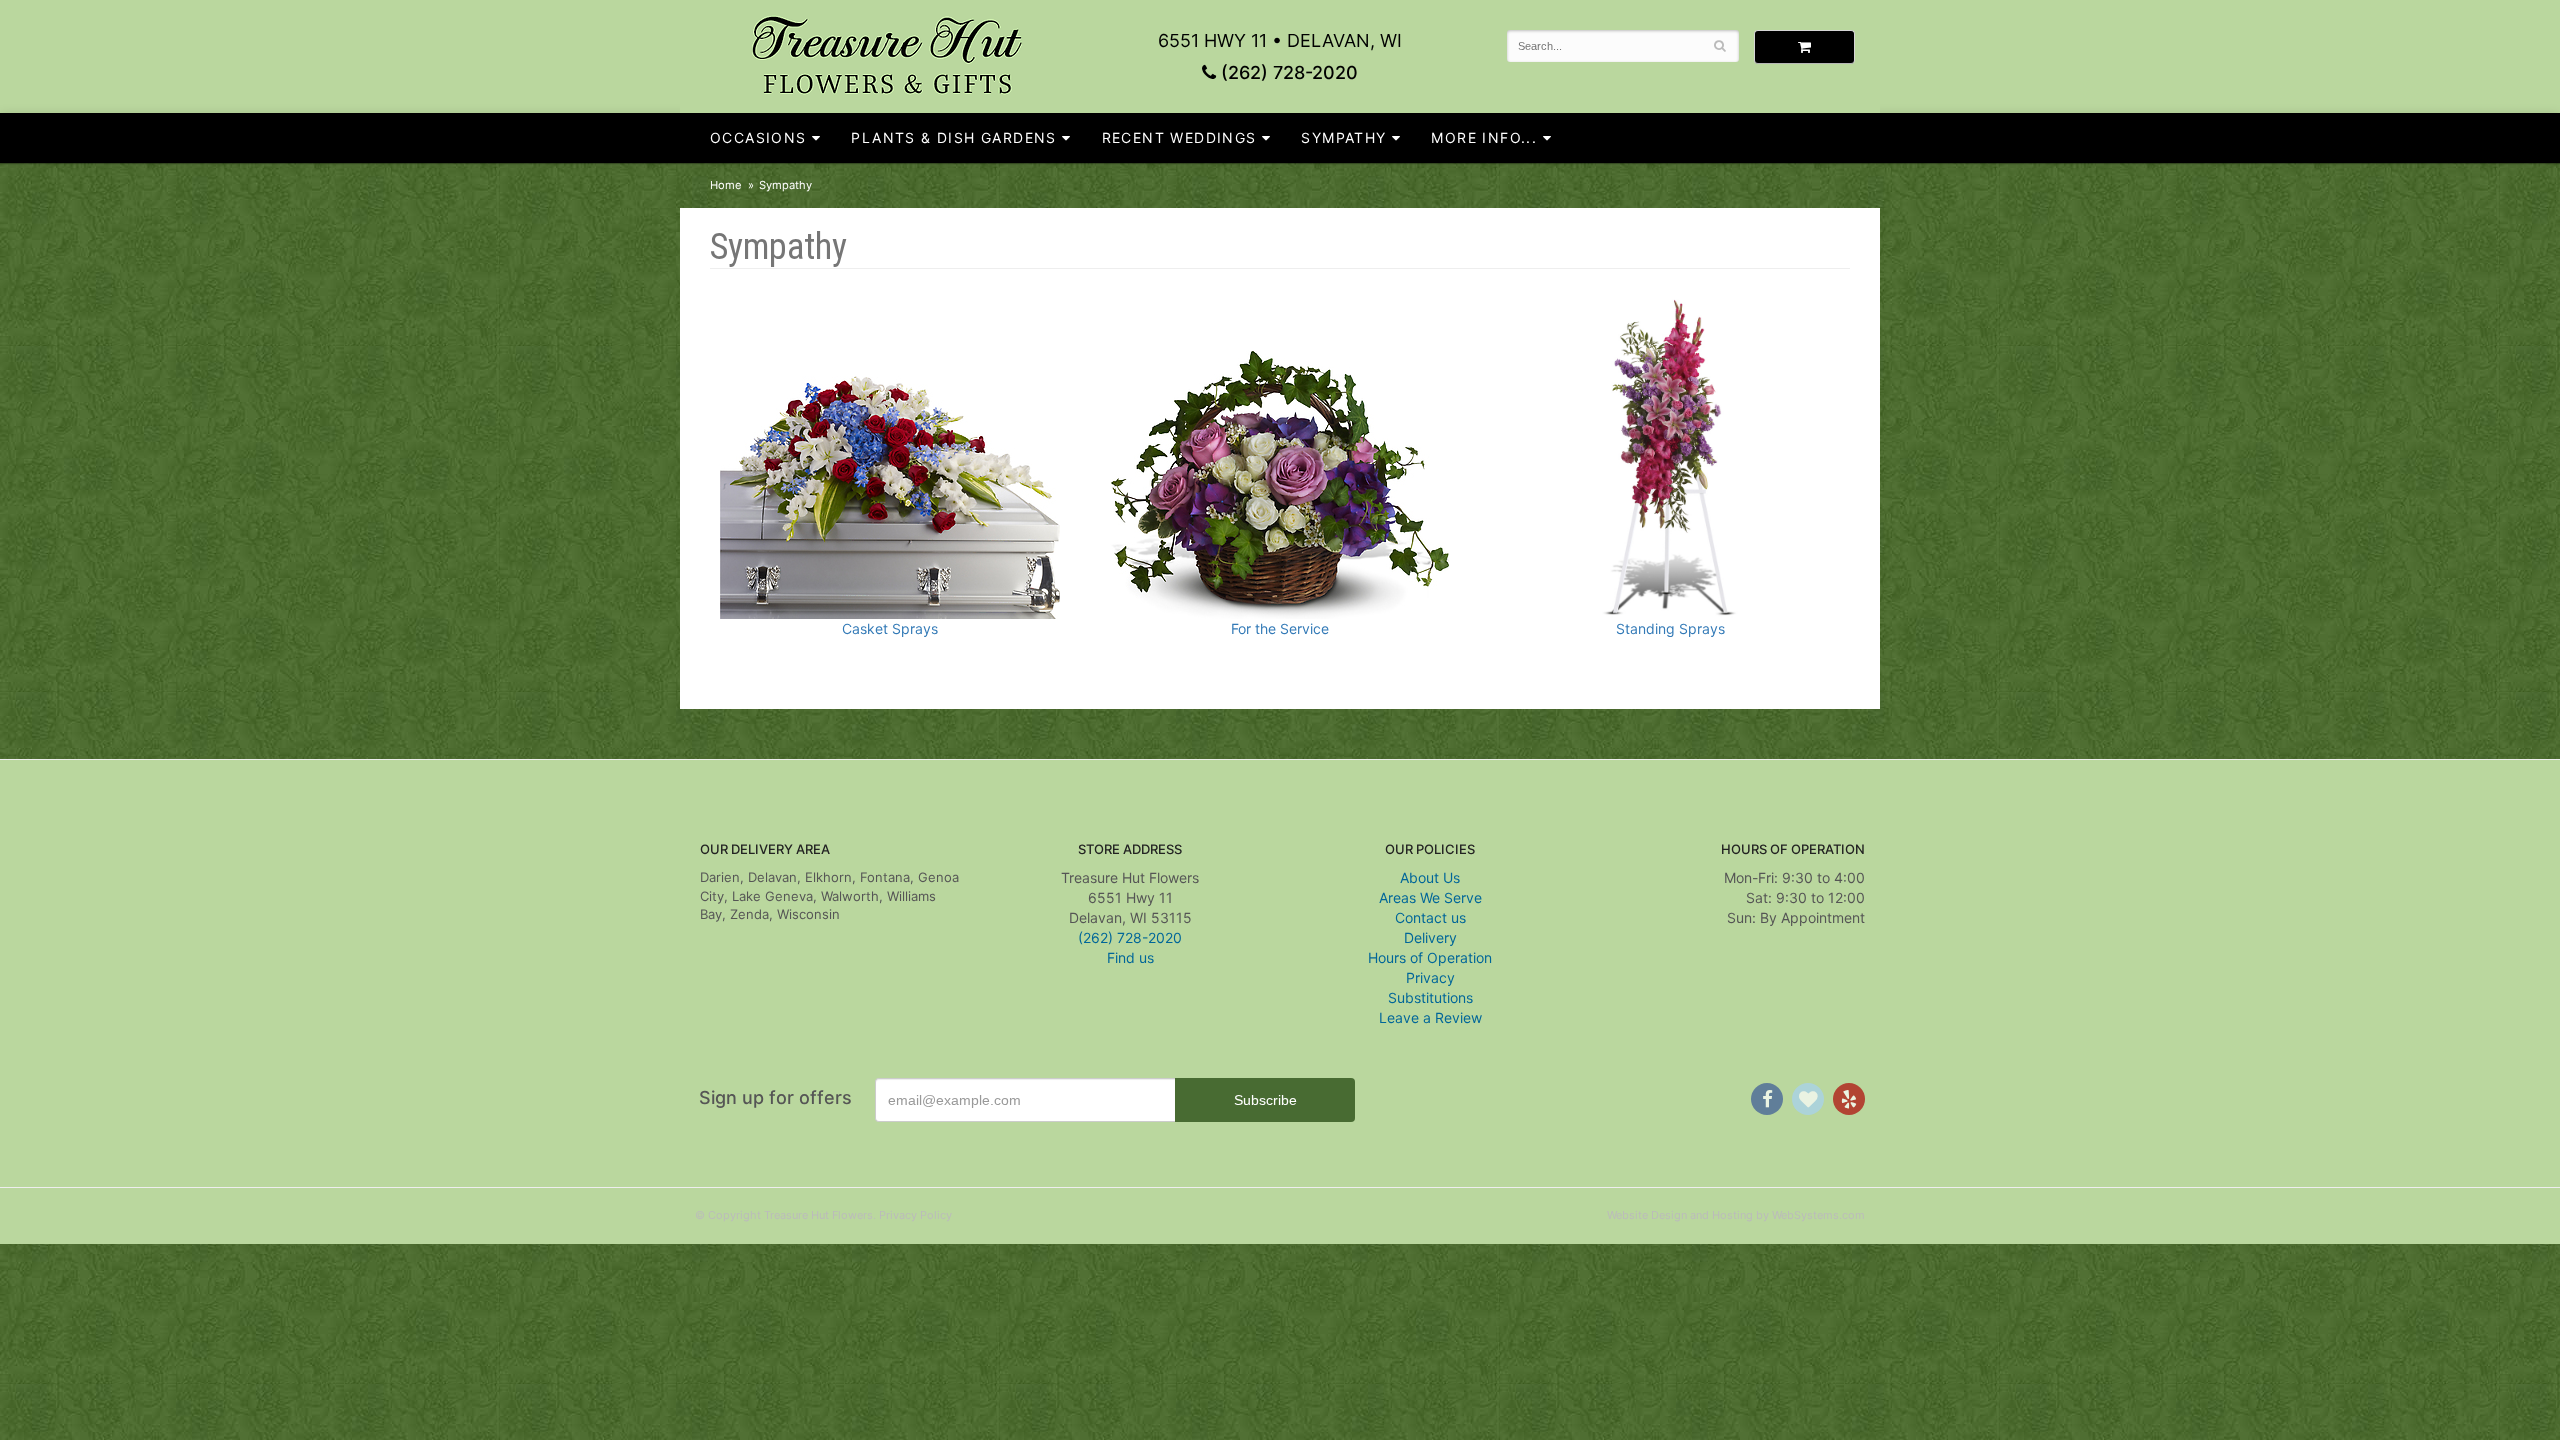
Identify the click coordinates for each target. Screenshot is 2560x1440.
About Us (1430, 877)
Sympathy (1343, 137)
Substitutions (1430, 997)
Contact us (1430, 917)
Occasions (758, 137)
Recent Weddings (1179, 137)
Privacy (1430, 977)
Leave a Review (1430, 1017)
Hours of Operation (1430, 957)
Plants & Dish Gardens (953, 137)
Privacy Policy (915, 1215)
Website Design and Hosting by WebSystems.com (1736, 1215)
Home (726, 185)
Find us (1130, 957)
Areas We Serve (1430, 897)
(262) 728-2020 (1287, 72)
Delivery (1430, 937)
